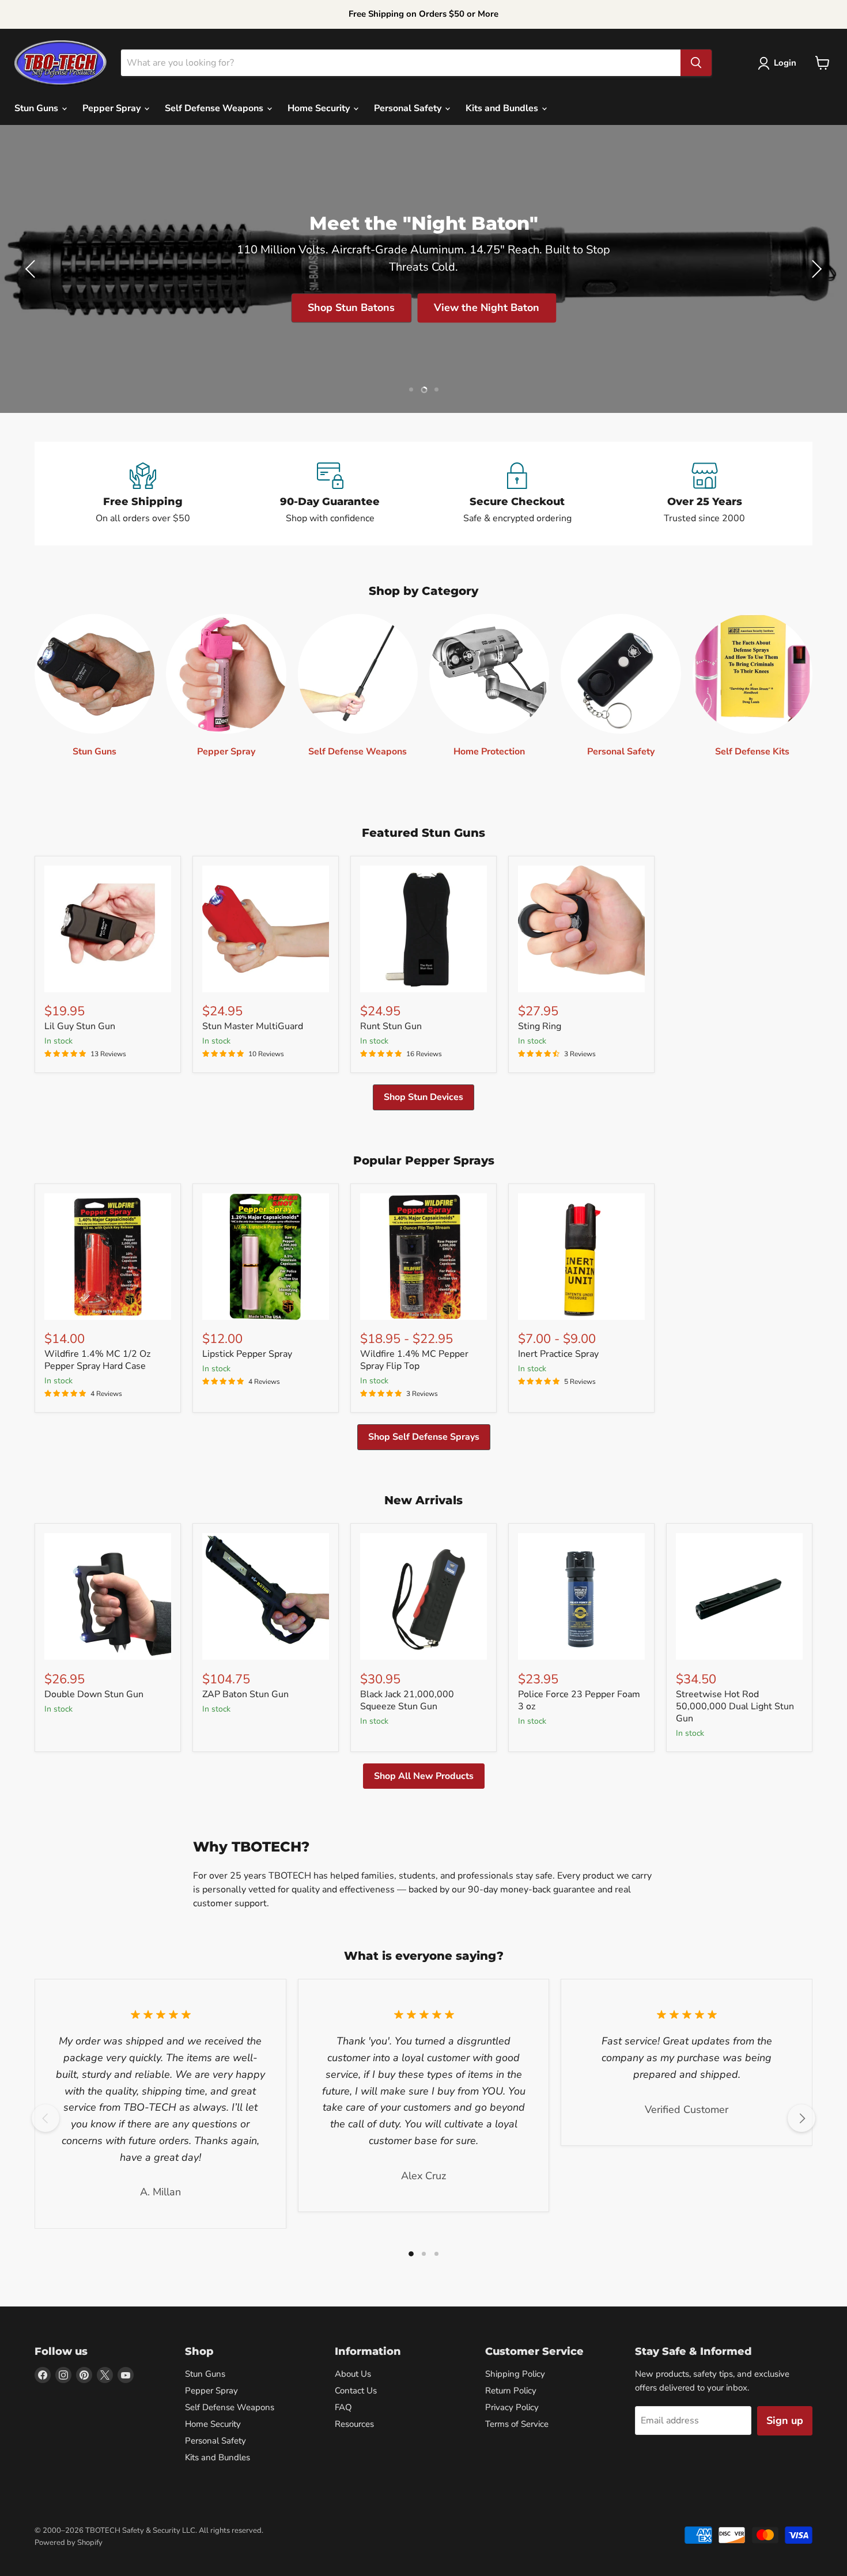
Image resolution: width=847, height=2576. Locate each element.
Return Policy (511, 2391)
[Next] (801, 2118)
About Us (353, 2374)
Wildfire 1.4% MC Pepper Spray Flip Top (414, 1360)
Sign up (785, 2421)
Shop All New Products (424, 1776)
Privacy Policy (512, 2407)
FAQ (343, 2407)
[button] (779, 63)
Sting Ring (540, 1026)
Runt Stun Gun (391, 1026)
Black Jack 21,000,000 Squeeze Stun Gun (407, 1700)
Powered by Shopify (69, 2543)
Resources (354, 2424)
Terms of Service (517, 2424)
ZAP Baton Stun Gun (245, 1694)
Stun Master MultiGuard (253, 1026)
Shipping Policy (515, 2374)
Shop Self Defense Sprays (424, 1437)
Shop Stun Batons (351, 308)
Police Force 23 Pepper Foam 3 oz (579, 1700)
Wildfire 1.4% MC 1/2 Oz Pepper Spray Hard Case (97, 1360)
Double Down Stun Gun (94, 1694)
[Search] (696, 63)
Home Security (320, 108)
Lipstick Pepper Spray (247, 1354)
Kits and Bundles (503, 108)
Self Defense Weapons (215, 108)
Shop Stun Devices (423, 1097)
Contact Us (356, 2391)
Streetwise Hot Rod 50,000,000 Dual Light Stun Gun (735, 1706)
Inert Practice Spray (558, 1354)
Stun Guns (37, 108)
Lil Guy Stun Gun (80, 1026)
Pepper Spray (113, 108)
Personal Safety (409, 108)
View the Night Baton (487, 308)
